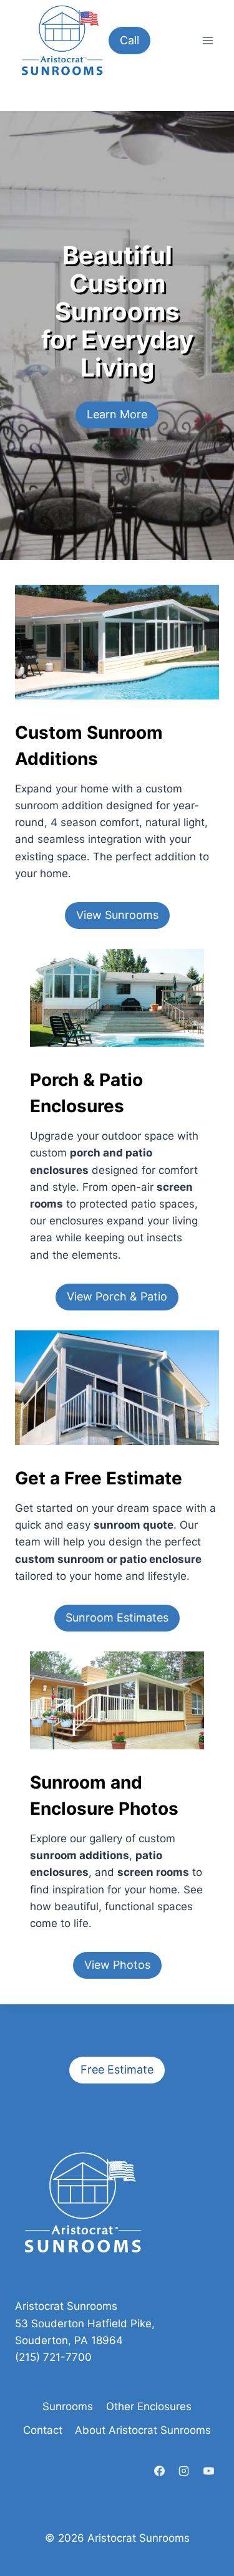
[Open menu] (207, 40)
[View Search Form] (178, 41)
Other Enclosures (149, 2406)
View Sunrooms (117, 915)
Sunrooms (68, 2406)
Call (129, 40)
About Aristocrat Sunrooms (143, 2430)
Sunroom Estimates (117, 1617)
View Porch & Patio (117, 1296)
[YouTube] (208, 2471)
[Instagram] (184, 2471)
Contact (43, 2430)
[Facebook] (160, 2471)
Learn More (117, 414)
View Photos (117, 1965)
